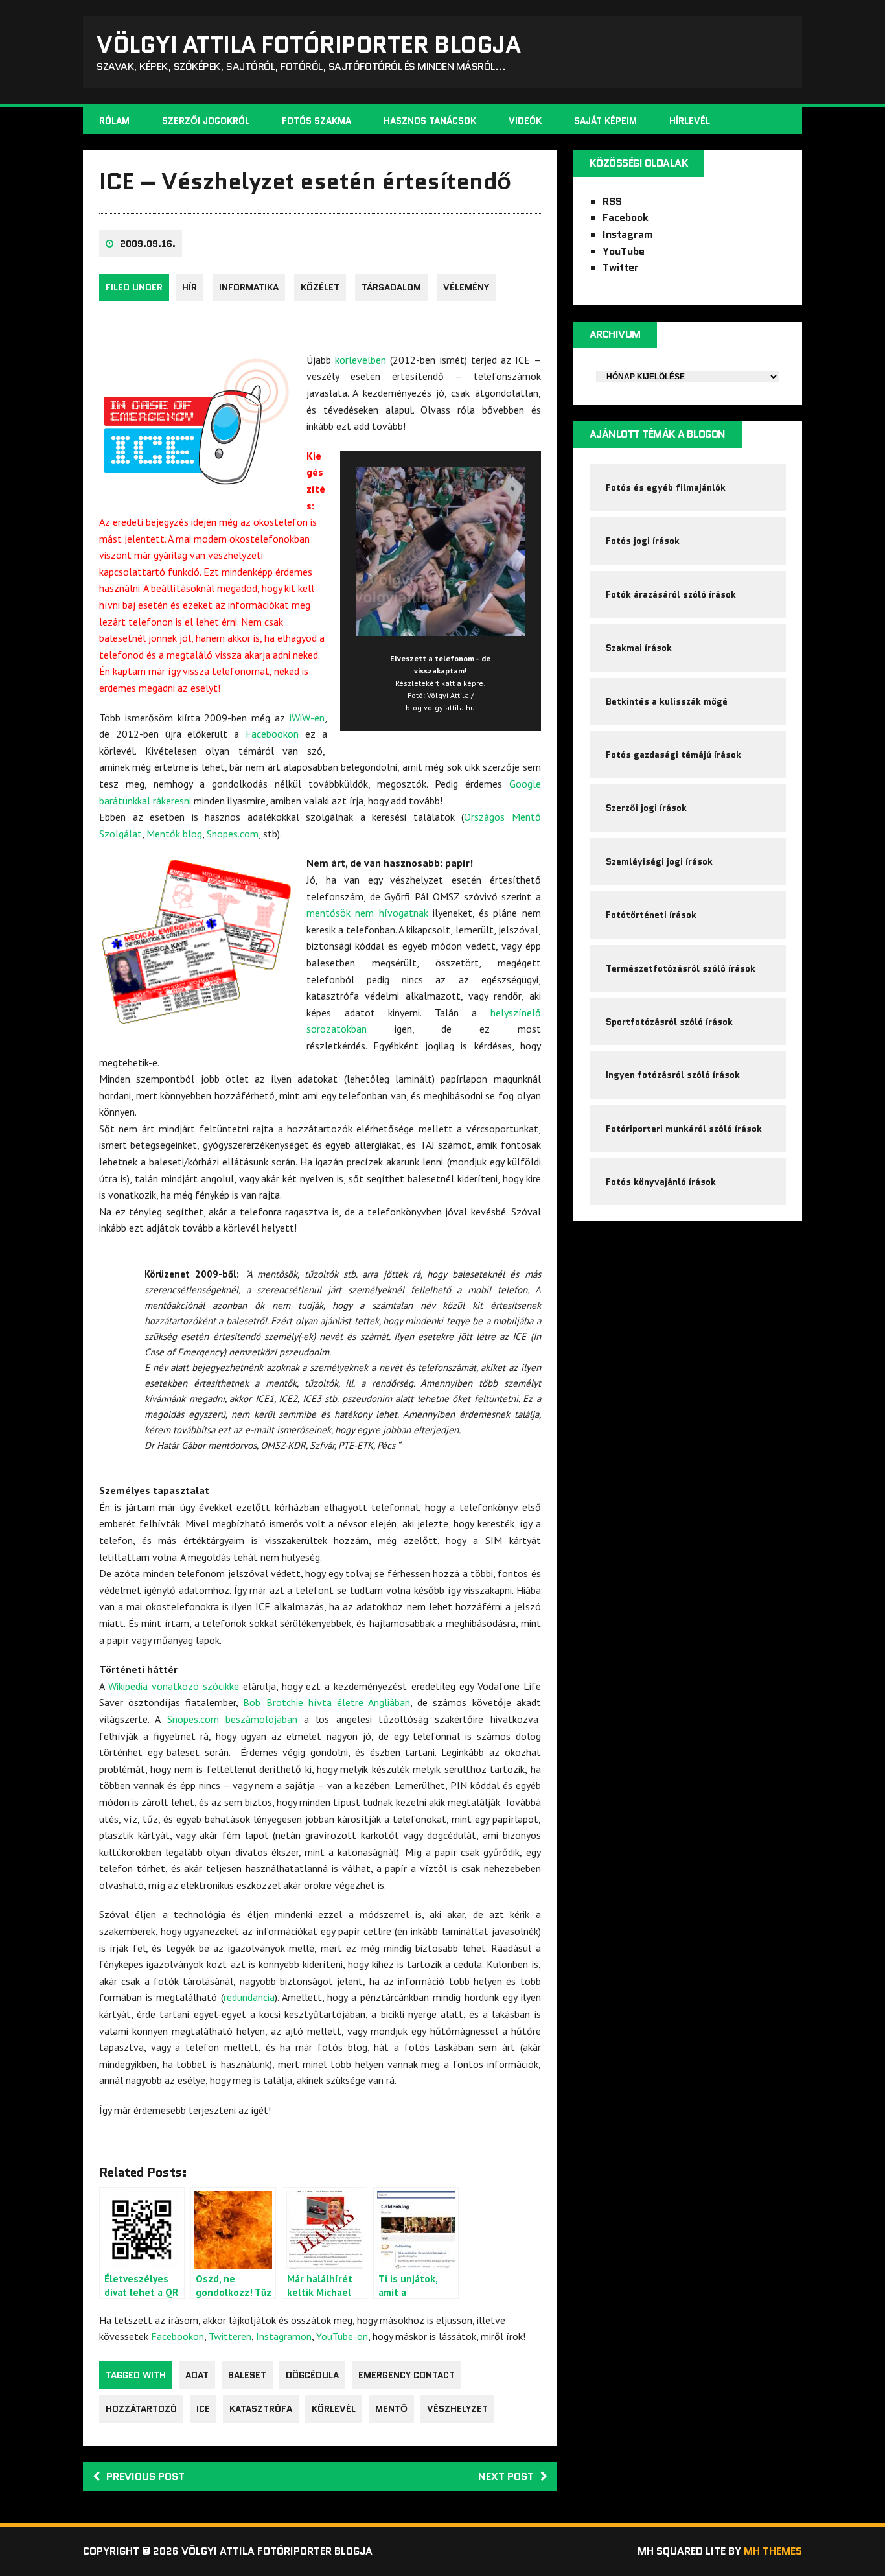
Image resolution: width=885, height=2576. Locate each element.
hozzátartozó (141, 2409)
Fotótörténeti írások (651, 915)
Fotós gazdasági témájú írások (673, 755)
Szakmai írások (639, 648)
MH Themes (773, 2551)
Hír (190, 287)
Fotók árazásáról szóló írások (671, 594)
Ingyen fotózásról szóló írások (673, 1075)
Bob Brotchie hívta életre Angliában (327, 1702)
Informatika (249, 287)
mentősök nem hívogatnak (367, 913)
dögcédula (312, 2375)
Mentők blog (174, 834)
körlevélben (361, 360)
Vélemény (466, 287)
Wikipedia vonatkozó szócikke (174, 1686)
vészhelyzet (457, 2409)
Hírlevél (690, 121)
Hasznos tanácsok (430, 121)
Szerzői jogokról (206, 121)
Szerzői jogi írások (646, 808)
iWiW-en (307, 718)
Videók (525, 121)
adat (197, 2375)
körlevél (334, 2409)
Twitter (621, 267)
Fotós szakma (316, 121)
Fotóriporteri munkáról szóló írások (684, 1129)
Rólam (114, 121)
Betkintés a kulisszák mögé (667, 701)
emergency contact (407, 2375)
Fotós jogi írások (643, 541)
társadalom (391, 287)
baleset (247, 2375)
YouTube (624, 251)
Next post (506, 2476)
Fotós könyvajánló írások (661, 1182)
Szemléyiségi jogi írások (659, 861)
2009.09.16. (148, 244)
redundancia (249, 1997)
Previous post (145, 2476)
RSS (612, 201)
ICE (203, 2409)
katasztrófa (261, 2409)
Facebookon (272, 734)
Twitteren (230, 2336)
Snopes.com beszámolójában (232, 1719)
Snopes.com (233, 834)
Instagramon (284, 2336)
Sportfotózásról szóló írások (669, 1022)
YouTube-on (342, 2336)
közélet (320, 287)
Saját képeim (605, 121)
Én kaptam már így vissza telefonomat (184, 671)
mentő (391, 2409)
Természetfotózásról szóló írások (681, 968)
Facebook (626, 217)
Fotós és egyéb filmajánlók (666, 487)
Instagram (628, 234)
